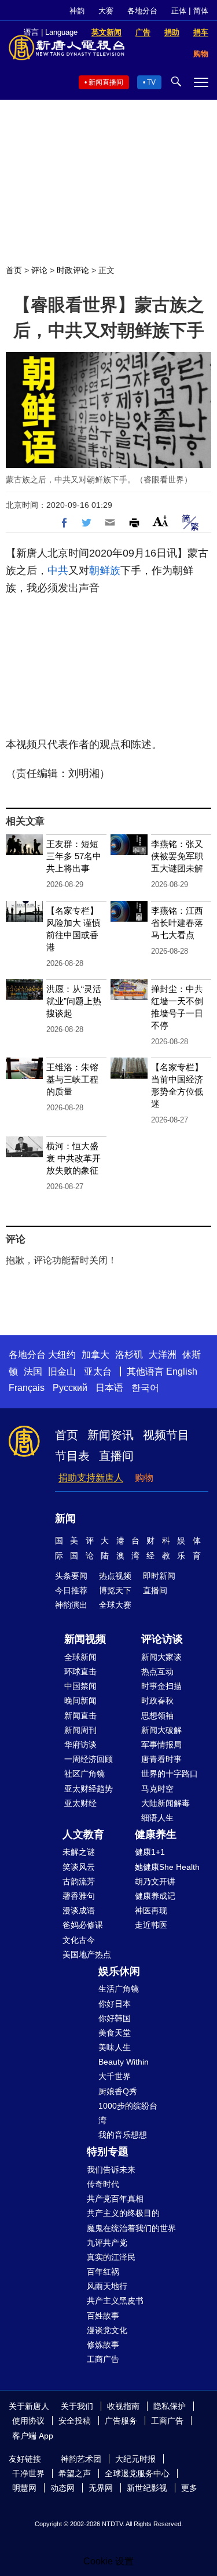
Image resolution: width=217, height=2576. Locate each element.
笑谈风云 (79, 1867)
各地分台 (142, 11)
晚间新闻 (80, 1701)
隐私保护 (170, 2406)
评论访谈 (162, 1639)
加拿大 (95, 1355)
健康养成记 (155, 1896)
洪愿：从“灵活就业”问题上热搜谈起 (74, 1001)
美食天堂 (115, 2033)
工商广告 (103, 2359)
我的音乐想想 (123, 2135)
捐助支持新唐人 (91, 1478)
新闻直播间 (106, 82)
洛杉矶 (129, 1355)
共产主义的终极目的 (123, 2213)
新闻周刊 (80, 1730)
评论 (39, 270)
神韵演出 (71, 1605)
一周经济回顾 (89, 1759)
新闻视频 (85, 1639)
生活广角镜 (119, 1989)
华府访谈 (80, 1745)
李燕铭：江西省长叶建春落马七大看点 (177, 923)
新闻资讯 (111, 1435)
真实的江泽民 (111, 2257)
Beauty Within (124, 2062)
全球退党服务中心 (137, 2473)
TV (151, 82)
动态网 (62, 2488)
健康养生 (156, 1834)
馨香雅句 (79, 1896)
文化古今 (79, 1940)
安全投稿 (75, 2421)
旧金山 (62, 1371)
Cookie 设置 (108, 2561)
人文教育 (83, 1834)
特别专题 (108, 2152)
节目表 (72, 1456)
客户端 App (33, 2436)
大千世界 (115, 2076)
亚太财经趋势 (89, 1789)
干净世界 (28, 2473)
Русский (70, 1388)
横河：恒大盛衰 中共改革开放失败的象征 (73, 1158)
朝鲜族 (105, 571)
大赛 (106, 11)
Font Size (161, 521)
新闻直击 (80, 1716)
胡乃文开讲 (155, 1881)
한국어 (145, 1388)
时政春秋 (157, 1701)
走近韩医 (151, 1925)
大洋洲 (163, 1355)
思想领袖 (157, 1716)
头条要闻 (71, 1576)
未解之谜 (79, 1852)
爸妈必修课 (83, 1925)
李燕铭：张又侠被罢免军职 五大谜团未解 (177, 856)
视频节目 (166, 1435)
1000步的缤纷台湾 (128, 2113)
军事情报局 (161, 1745)
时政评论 (73, 270)
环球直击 (80, 1672)
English (182, 1371)
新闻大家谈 (161, 1657)
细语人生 (157, 1818)
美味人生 (115, 2047)
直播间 (116, 1456)
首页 (14, 270)
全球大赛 (115, 1605)
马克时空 (157, 1789)
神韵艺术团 (81, 2459)
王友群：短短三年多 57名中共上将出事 (74, 856)
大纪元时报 (135, 2459)
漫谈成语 (79, 1910)
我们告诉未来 (111, 2170)
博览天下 (115, 1590)
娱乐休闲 (119, 1971)
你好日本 (115, 2004)
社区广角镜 (84, 1774)
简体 (201, 11)
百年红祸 (103, 2272)
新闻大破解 (161, 1730)
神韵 (77, 11)
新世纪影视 (147, 2488)
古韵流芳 (79, 1881)
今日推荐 (71, 1590)
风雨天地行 (107, 2286)
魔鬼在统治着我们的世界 (131, 2228)
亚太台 (98, 1371)
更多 (189, 2488)
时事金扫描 (161, 1686)
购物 (144, 1478)
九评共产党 (107, 2243)
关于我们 (77, 2406)
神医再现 (151, 1910)
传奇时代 (103, 2184)
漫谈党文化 (107, 2330)
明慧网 (24, 2488)
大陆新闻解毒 (165, 1803)
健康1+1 (150, 1852)
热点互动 (157, 1672)
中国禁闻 (80, 1686)
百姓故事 (103, 2316)
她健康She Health (167, 1867)
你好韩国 (115, 2018)
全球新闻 (80, 1657)
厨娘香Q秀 (118, 2091)
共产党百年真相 (115, 2199)
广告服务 (121, 2421)
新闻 (65, 1518)
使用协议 (28, 2421)
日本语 (109, 1388)
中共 (58, 571)
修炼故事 (103, 2345)
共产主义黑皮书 (115, 2301)
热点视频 (115, 1576)
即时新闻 (159, 1576)
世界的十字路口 (170, 1774)
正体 (179, 11)
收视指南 (123, 2406)
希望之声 (75, 2473)
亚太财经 (80, 1803)
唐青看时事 (161, 1759)
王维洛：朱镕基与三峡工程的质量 (72, 1079)
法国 (33, 1371)
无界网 (101, 2488)
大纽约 (62, 1355)
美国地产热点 (87, 1954)
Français (27, 1388)
